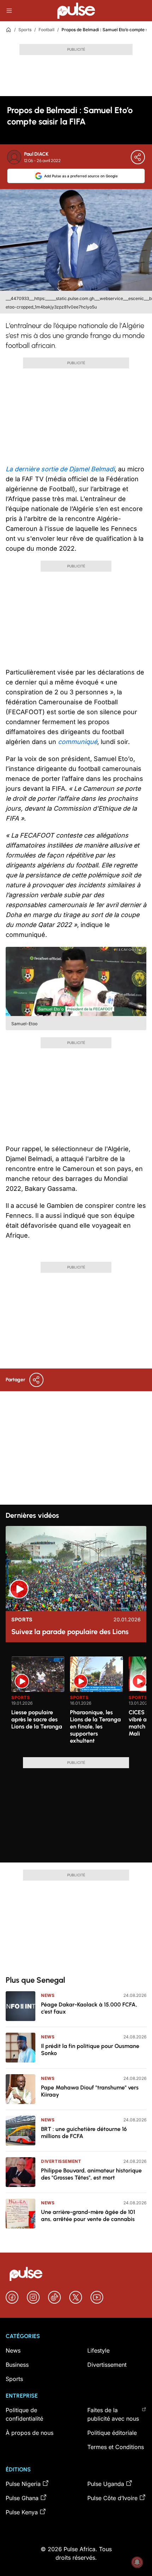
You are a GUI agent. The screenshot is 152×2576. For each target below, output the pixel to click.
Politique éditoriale (112, 2433)
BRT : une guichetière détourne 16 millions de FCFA (84, 2133)
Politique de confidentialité (24, 2414)
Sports (25, 30)
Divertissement (61, 2161)
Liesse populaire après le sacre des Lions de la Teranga (37, 1719)
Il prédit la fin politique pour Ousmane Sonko (90, 2050)
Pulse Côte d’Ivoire (112, 2498)
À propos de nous (30, 2433)
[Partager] (138, 157)
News (48, 1995)
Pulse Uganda (106, 2484)
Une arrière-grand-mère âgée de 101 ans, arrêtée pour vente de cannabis (88, 2216)
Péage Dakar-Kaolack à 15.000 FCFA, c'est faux (89, 2008)
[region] (76, 1703)
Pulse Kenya (22, 2512)
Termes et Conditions (116, 2447)
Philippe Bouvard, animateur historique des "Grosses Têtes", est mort (91, 2174)
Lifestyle (98, 2350)
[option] (38, 1704)
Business (17, 2365)
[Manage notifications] (137, 2562)
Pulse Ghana (22, 2498)
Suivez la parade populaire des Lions (70, 1632)
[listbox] (79, 1703)
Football (46, 30)
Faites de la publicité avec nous (113, 2414)
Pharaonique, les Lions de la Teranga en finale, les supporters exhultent (95, 1726)
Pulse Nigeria (23, 2484)
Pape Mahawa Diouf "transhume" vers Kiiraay (90, 2091)
